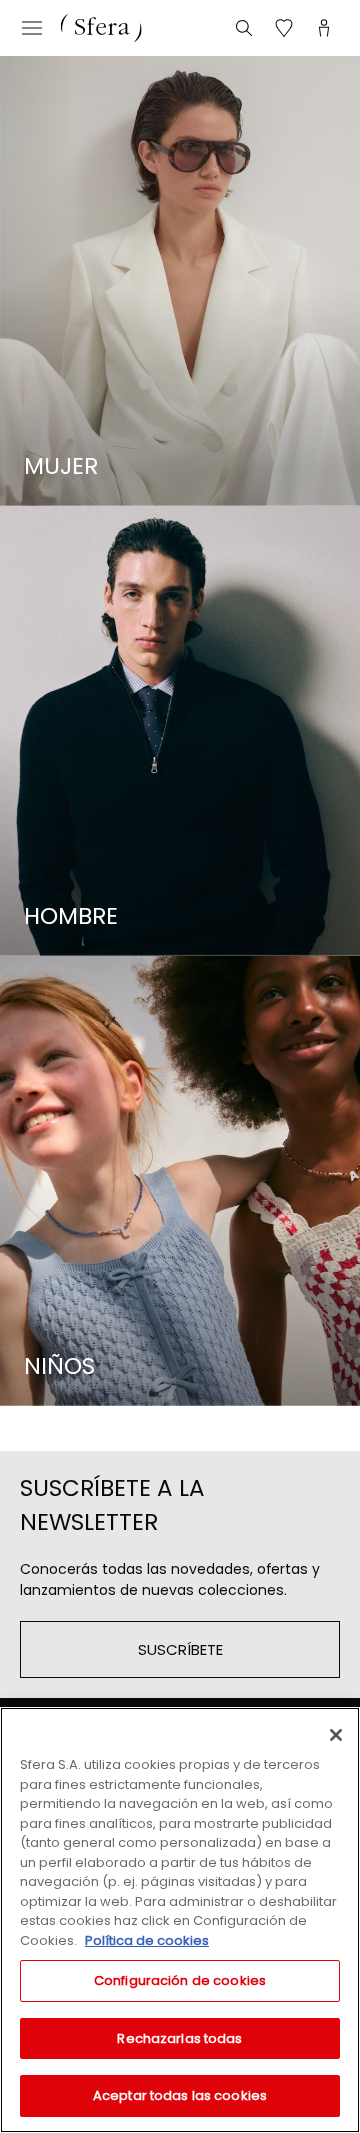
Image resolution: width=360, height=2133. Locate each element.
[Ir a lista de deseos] (284, 28)
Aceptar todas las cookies (180, 2095)
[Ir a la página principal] (101, 28)
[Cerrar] (336, 1735)
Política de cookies (147, 1940)
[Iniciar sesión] (324, 28)
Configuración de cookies (180, 1980)
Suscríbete (180, 1649)
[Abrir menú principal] (32, 28)
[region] (180, 1920)
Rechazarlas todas (179, 2038)
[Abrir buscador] (244, 28)
